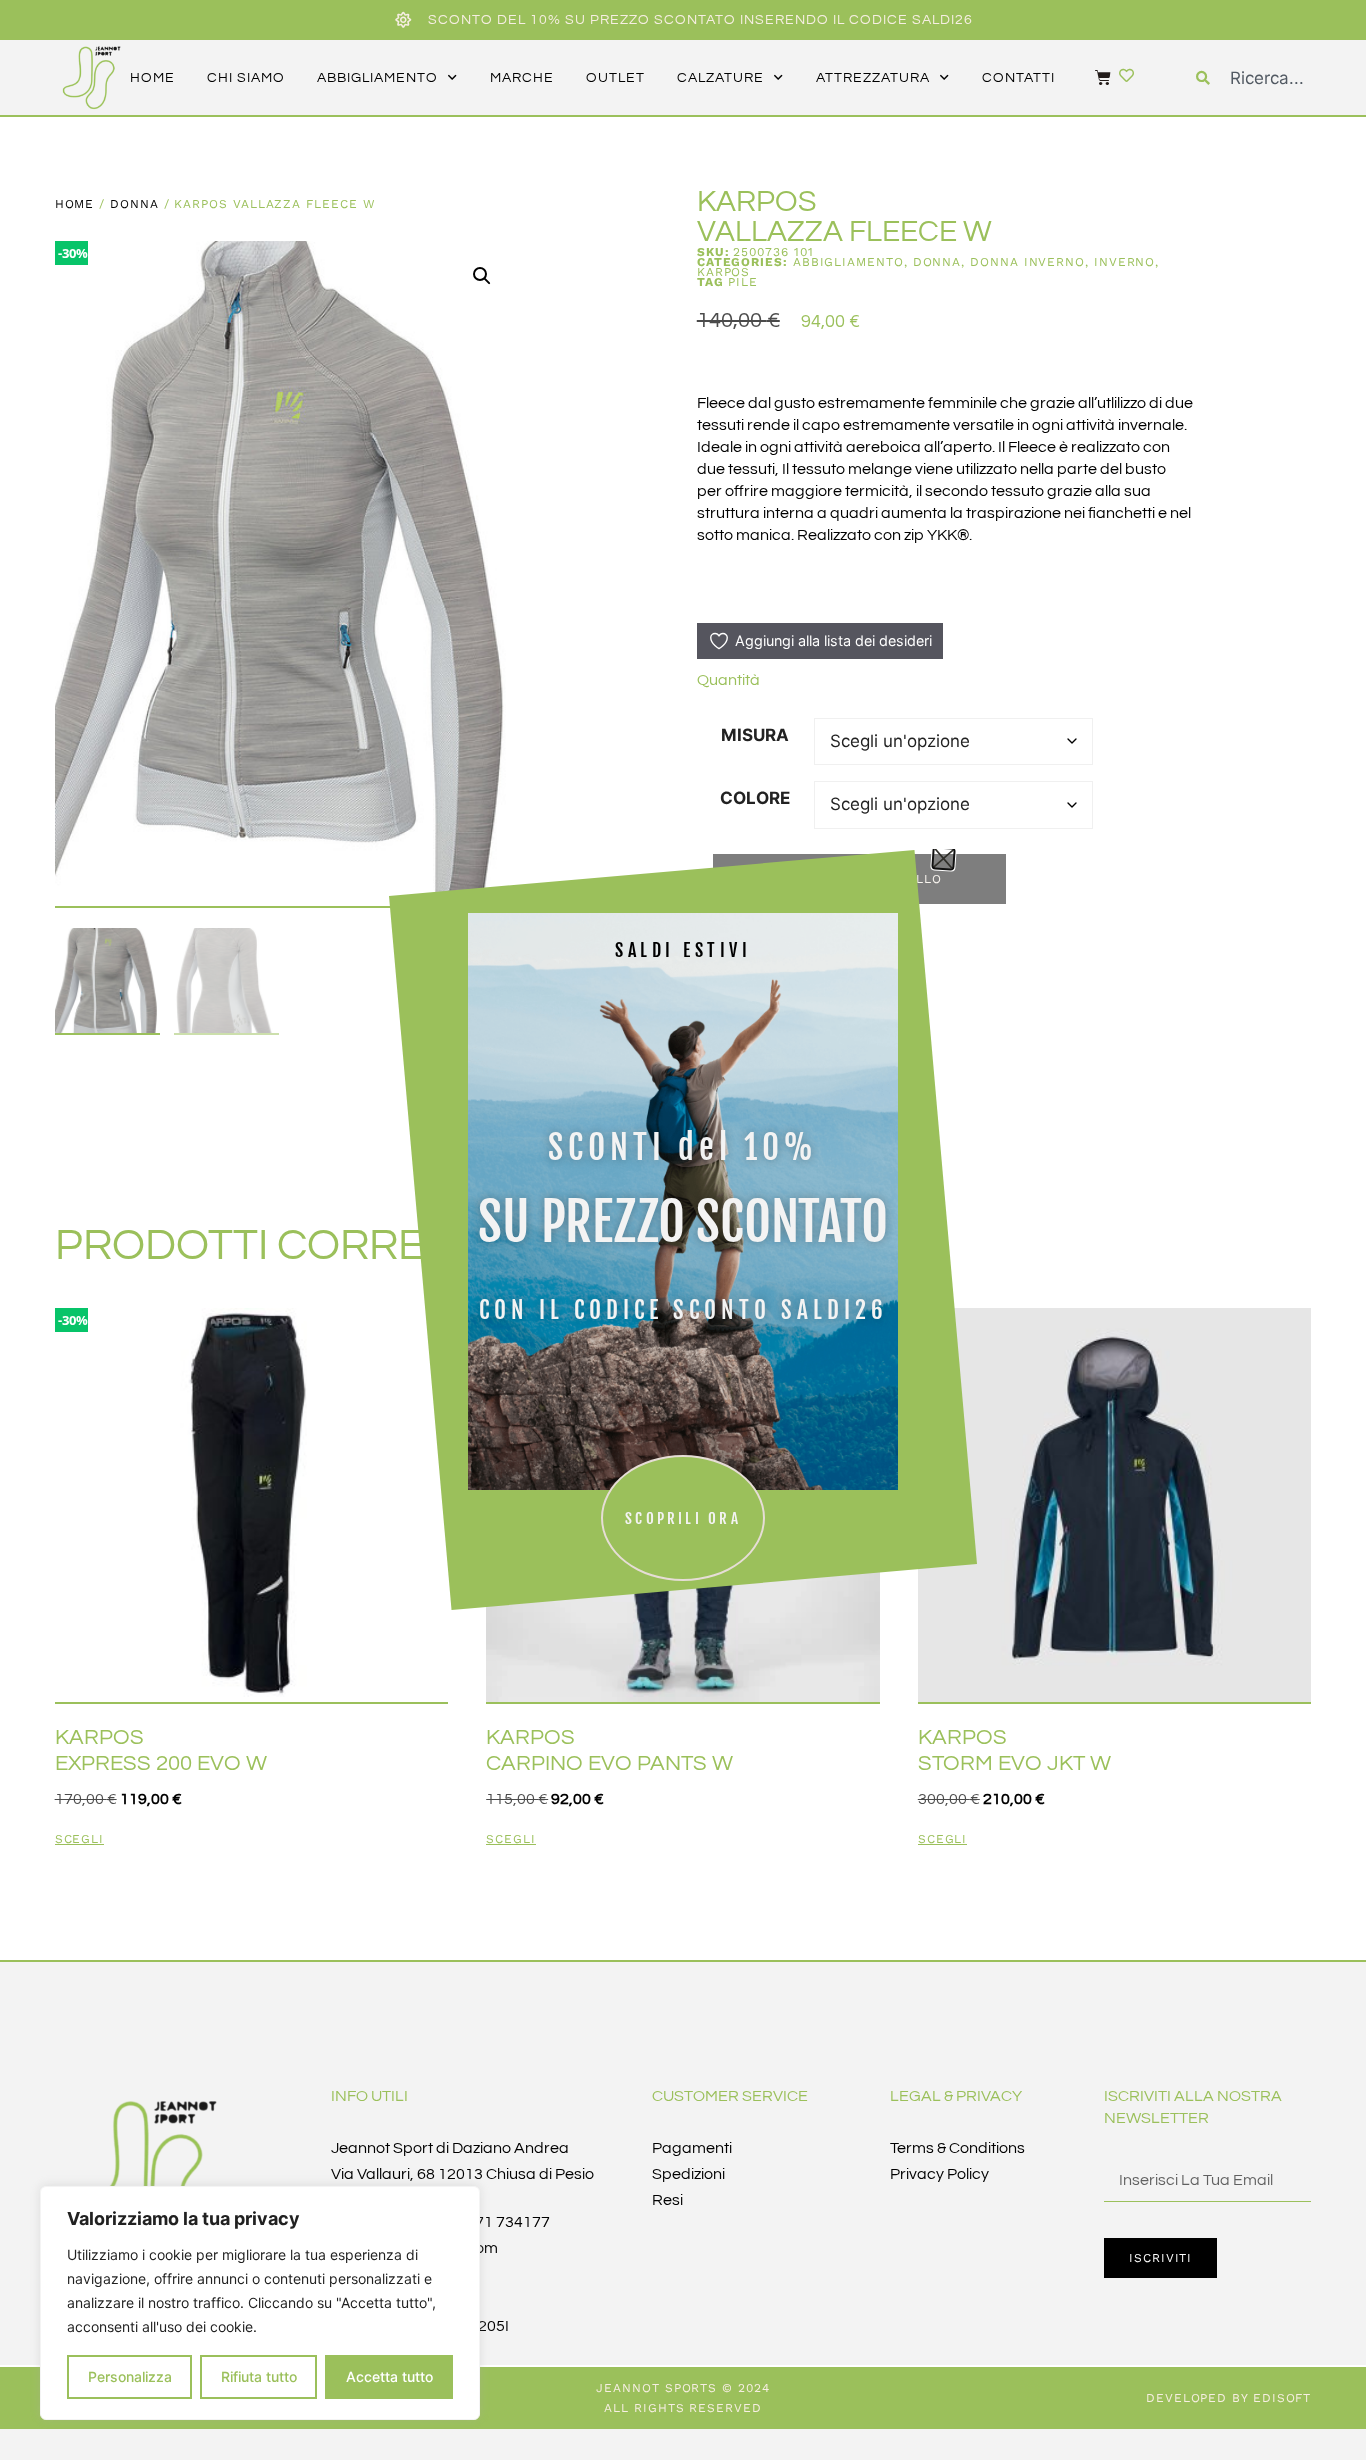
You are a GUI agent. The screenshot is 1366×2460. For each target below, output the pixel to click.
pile (743, 282)
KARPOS (724, 272)
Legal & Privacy (956, 2096)
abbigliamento (377, 78)
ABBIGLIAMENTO (848, 262)
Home (75, 204)
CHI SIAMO (246, 78)
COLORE (755, 798)
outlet (615, 78)
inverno (1124, 262)
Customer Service (730, 2096)
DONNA (134, 204)
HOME (152, 78)
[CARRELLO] (1093, 77)
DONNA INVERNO (1027, 262)
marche (522, 78)
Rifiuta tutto (259, 2376)
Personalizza (130, 2376)
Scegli (80, 1839)
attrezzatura (873, 78)
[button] (482, 276)
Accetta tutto (389, 2376)
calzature (720, 78)
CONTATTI (1018, 78)
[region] (260, 2303)
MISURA (755, 735)
